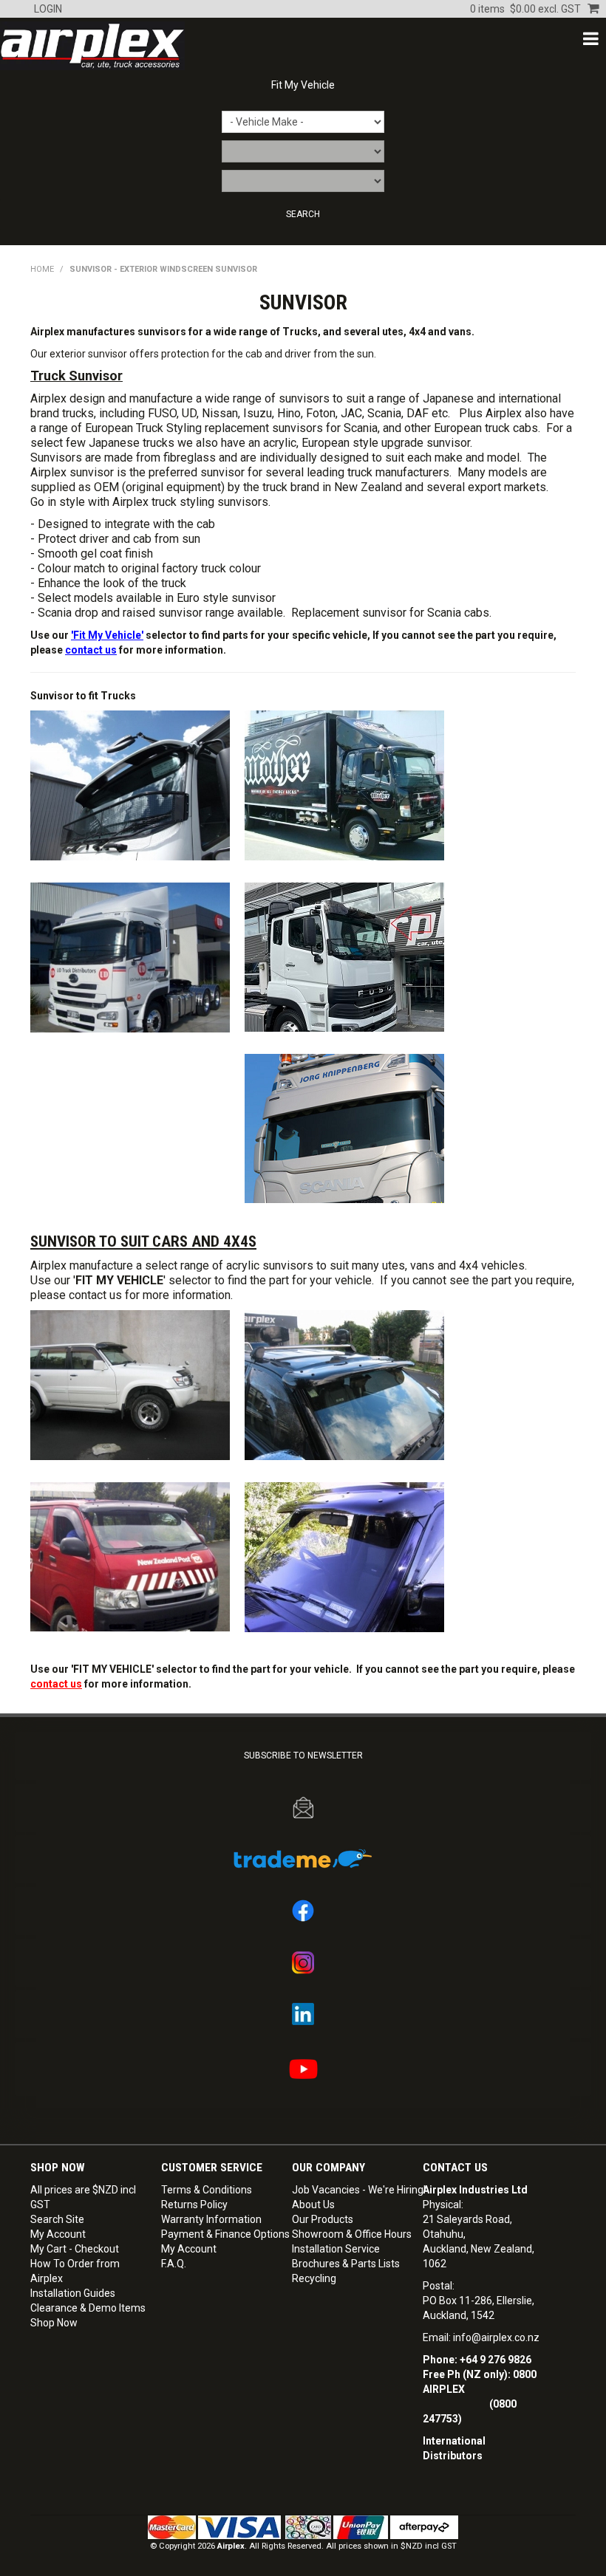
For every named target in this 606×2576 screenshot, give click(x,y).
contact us (91, 650)
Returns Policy (194, 2205)
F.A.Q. (174, 2264)
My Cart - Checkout (75, 2249)
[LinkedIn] (303, 2014)
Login (48, 9)
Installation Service (336, 2249)
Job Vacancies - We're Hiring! (352, 2190)
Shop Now (54, 2323)
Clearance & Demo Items (88, 2308)
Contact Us (455, 2168)
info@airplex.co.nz (496, 2337)
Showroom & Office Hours (352, 2234)
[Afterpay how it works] (424, 2527)
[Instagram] (303, 1963)
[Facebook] (303, 1911)
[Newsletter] (303, 1808)
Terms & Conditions (207, 2190)
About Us (313, 2205)
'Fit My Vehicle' (107, 635)
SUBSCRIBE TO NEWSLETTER (303, 1755)
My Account (58, 2234)
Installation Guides (73, 2293)
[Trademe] (303, 1859)
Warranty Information (211, 2219)
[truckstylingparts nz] (344, 1128)
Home (42, 269)
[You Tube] (303, 2069)
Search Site (57, 2219)
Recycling (314, 2278)
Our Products (323, 2219)
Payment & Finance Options (221, 2234)
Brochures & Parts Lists (346, 2264)
